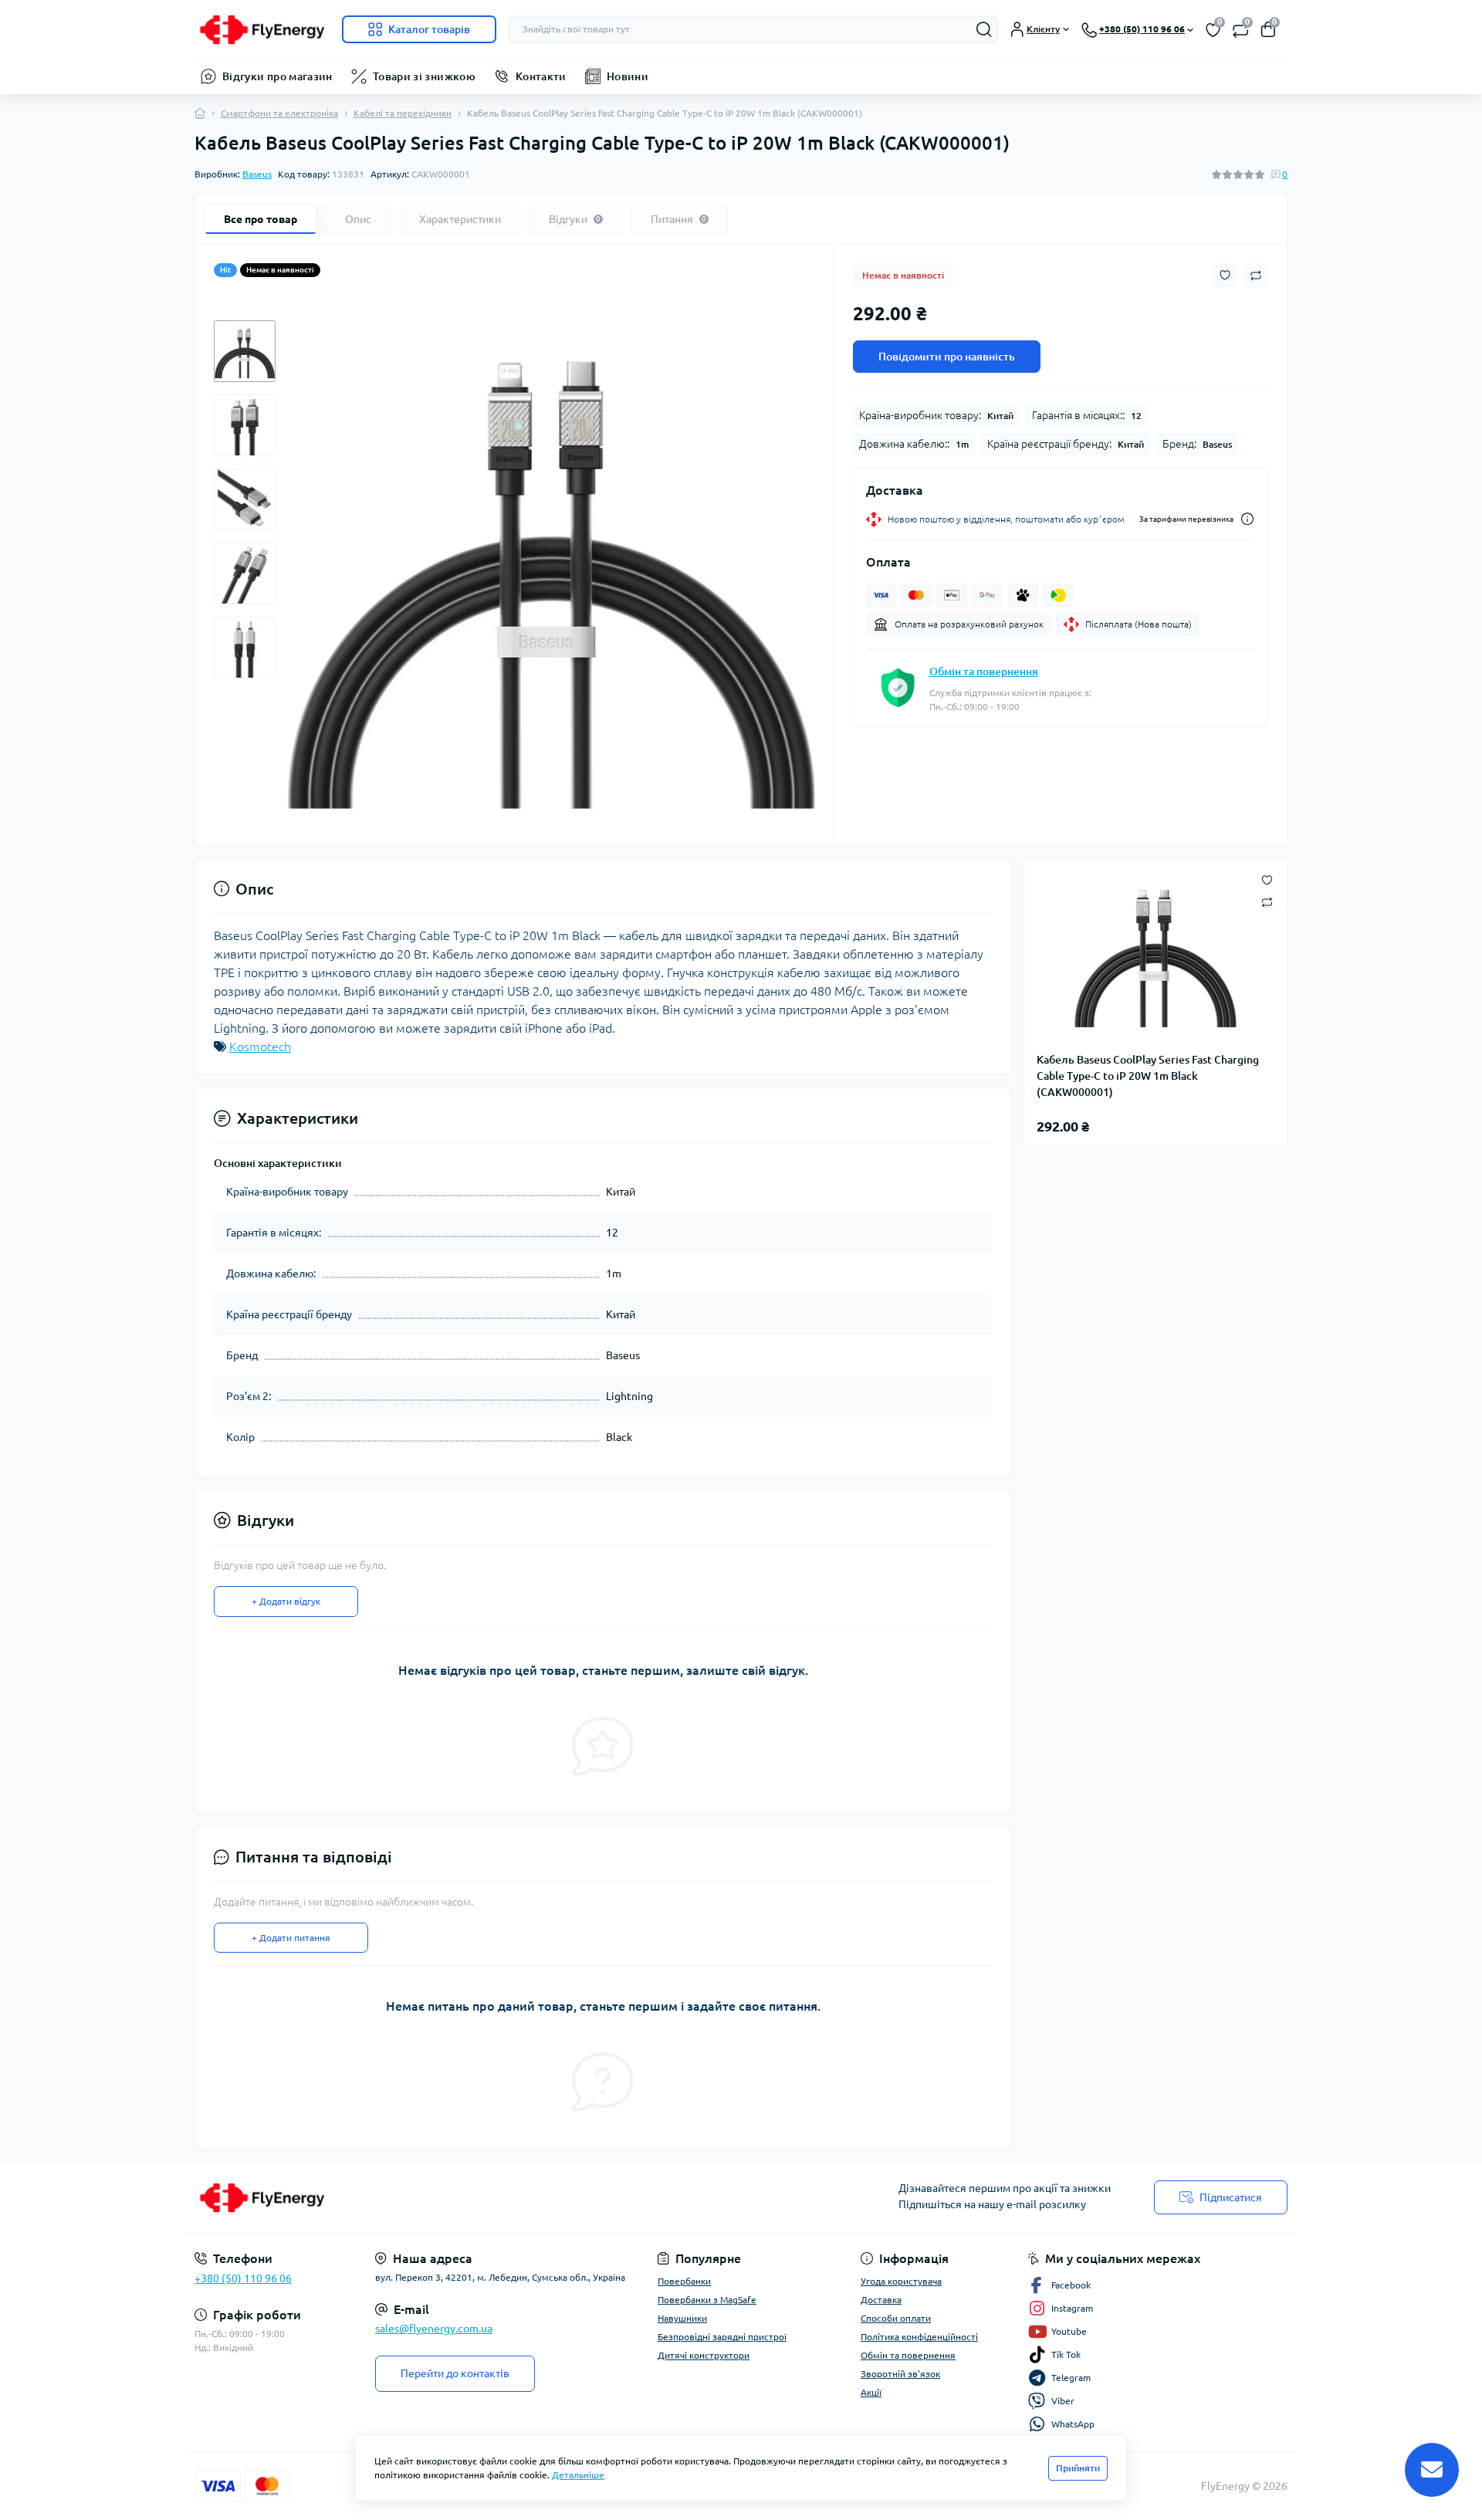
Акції (871, 2392)
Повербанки (684, 2281)
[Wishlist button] (1225, 275)
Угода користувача (901, 2281)
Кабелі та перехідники (403, 113)
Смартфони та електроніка (279, 113)
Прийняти (1078, 2468)
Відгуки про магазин (277, 76)
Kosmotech (260, 1047)
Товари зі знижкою (424, 76)
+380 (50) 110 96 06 (243, 2278)
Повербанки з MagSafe (707, 2300)
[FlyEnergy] (463, 2197)
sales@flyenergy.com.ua (434, 2329)
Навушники (682, 2318)
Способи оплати (896, 2318)
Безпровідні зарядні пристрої (722, 2337)
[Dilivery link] (1247, 519)
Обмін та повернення (984, 671)
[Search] (984, 29)
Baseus (257, 174)
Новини (628, 76)
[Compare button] (1256, 276)
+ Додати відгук (286, 1601)
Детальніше (578, 2475)
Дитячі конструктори (704, 2355)
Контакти (541, 76)
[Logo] (262, 29)
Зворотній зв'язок (900, 2374)
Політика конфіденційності (919, 2337)
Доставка (881, 2300)
